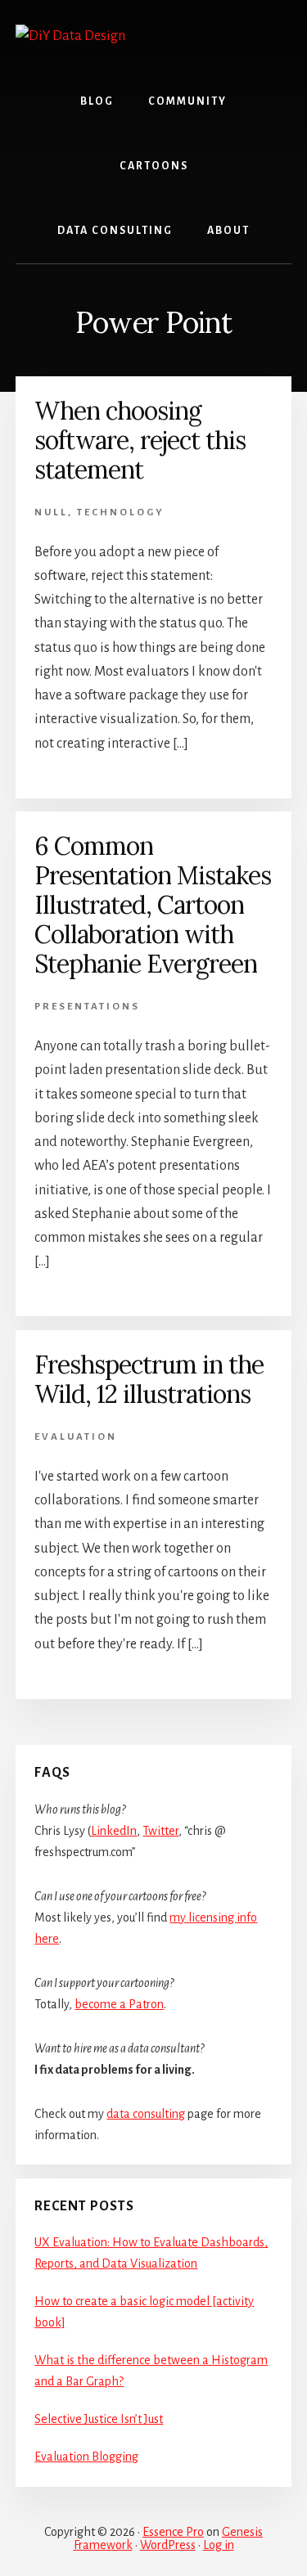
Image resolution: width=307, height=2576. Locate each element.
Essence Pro (173, 2532)
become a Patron (119, 2004)
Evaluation (76, 1437)
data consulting (146, 2114)
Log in (219, 2545)
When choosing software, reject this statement (140, 440)
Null (51, 513)
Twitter (160, 1831)
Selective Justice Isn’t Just (99, 2419)
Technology (121, 513)
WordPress (168, 2545)
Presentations (87, 1007)
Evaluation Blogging (86, 2457)
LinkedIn (114, 1831)
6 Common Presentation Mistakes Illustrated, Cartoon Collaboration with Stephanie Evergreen (153, 905)
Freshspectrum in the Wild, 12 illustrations (149, 1379)
